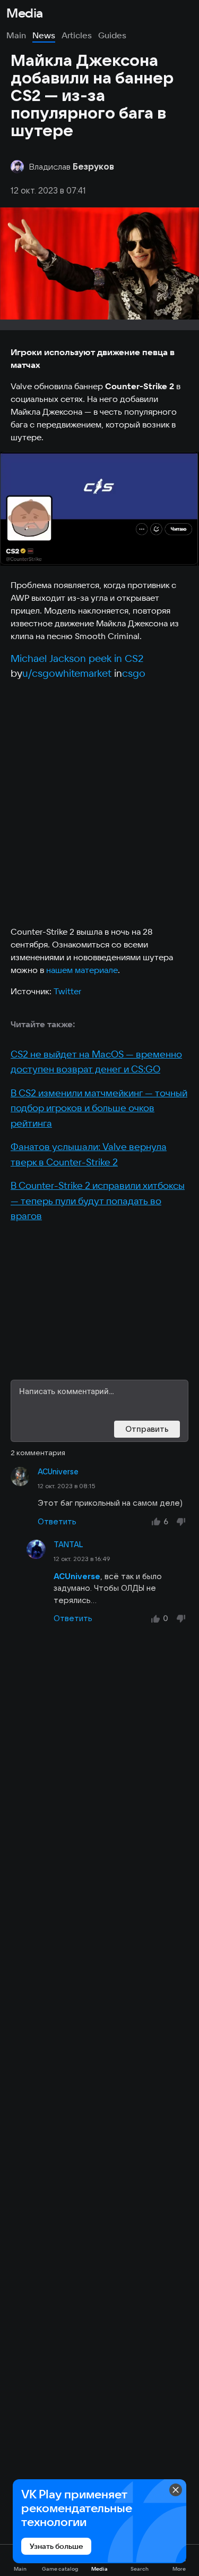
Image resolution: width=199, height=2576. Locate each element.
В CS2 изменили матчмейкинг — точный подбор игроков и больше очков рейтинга (99, 1108)
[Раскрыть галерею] (99, 509)
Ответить (57, 1521)
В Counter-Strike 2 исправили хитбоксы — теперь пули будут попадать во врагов (98, 1201)
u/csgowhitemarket (67, 673)
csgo (134, 673)
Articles (77, 35)
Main (16, 35)
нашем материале (82, 970)
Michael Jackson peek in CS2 (77, 658)
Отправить (147, 1429)
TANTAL (68, 1545)
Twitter (67, 991)
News (44, 35)
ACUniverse (58, 1472)
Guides (112, 35)
